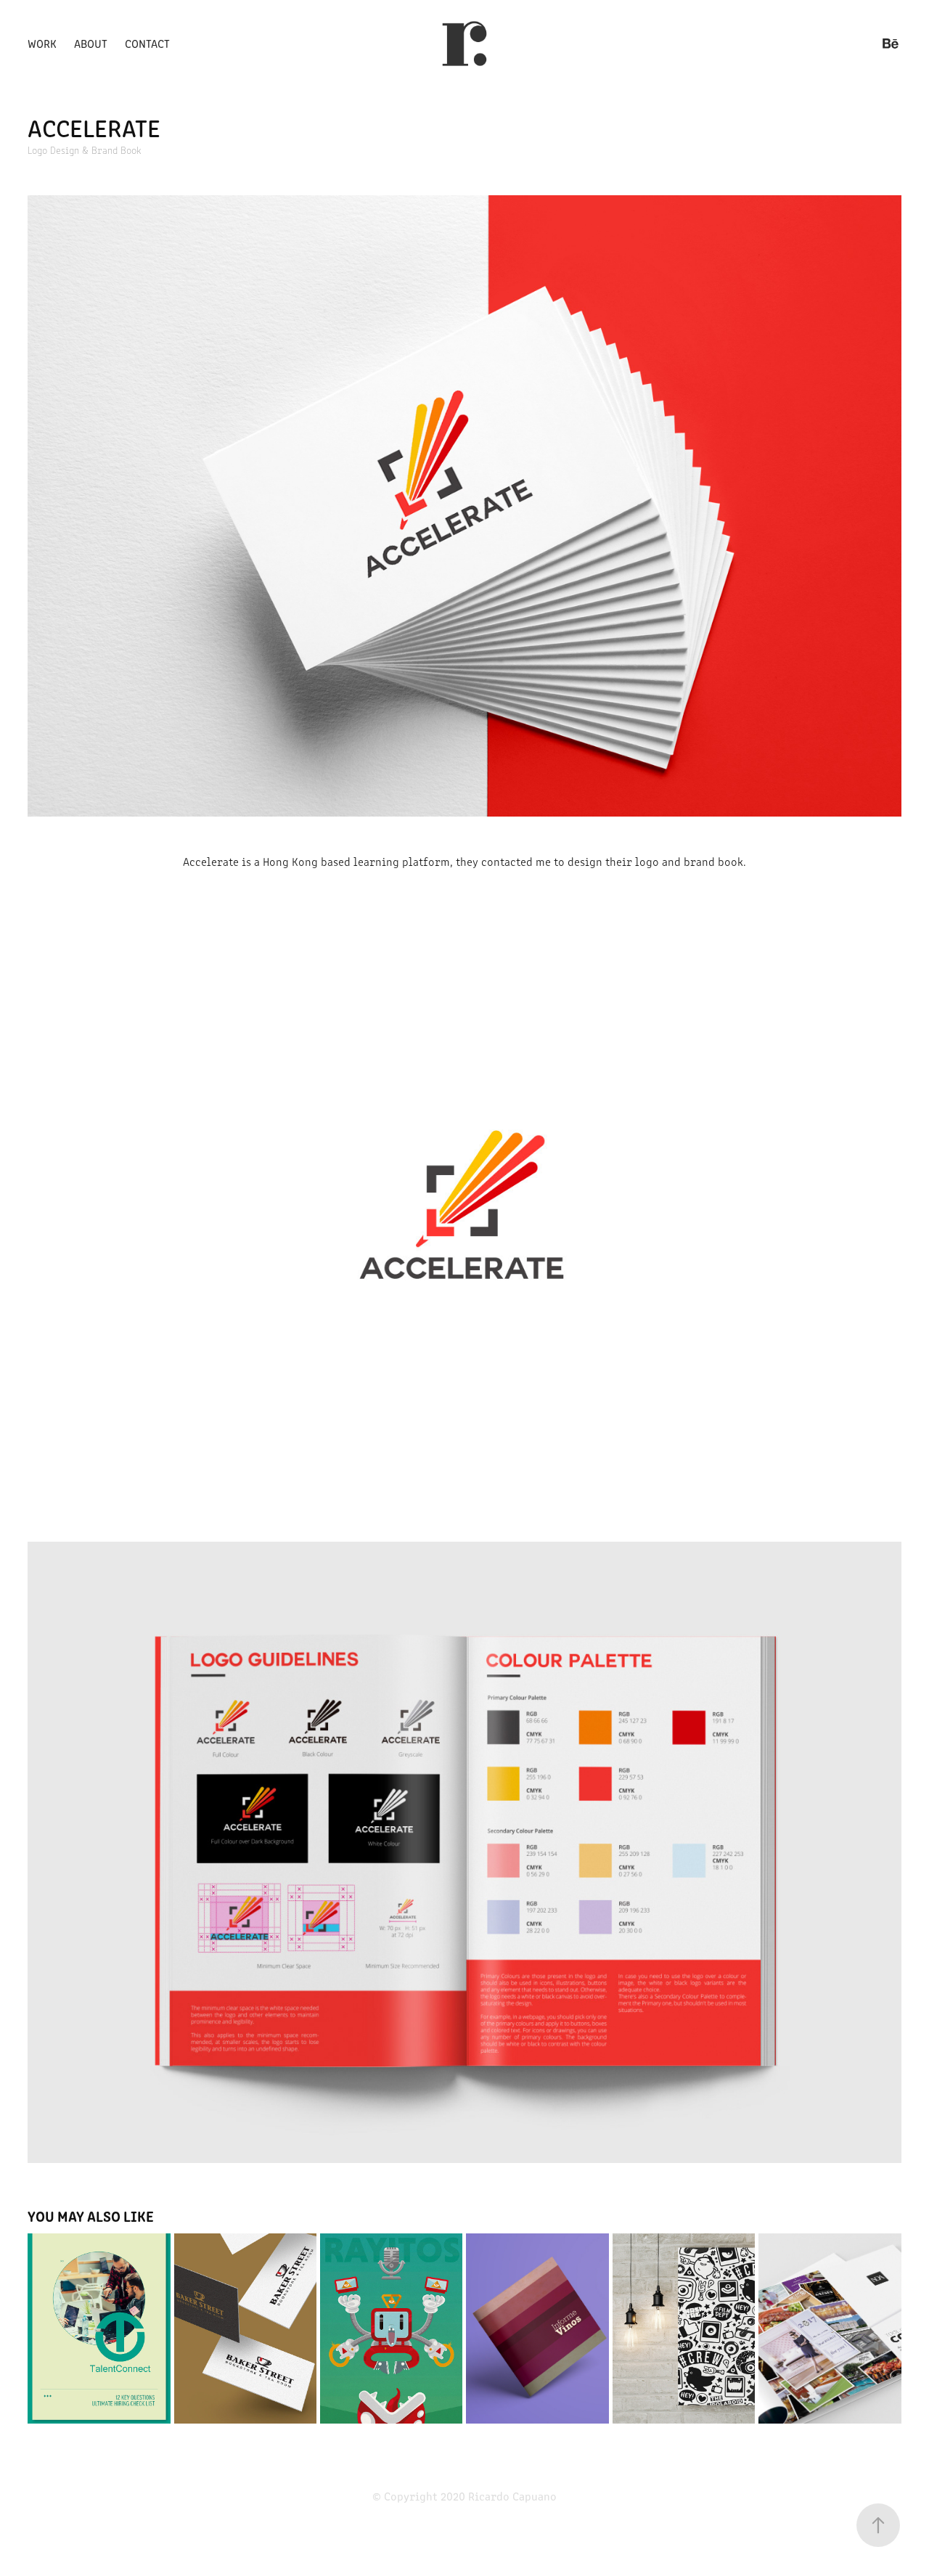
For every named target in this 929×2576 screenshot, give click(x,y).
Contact (147, 43)
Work (42, 43)
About (91, 43)
